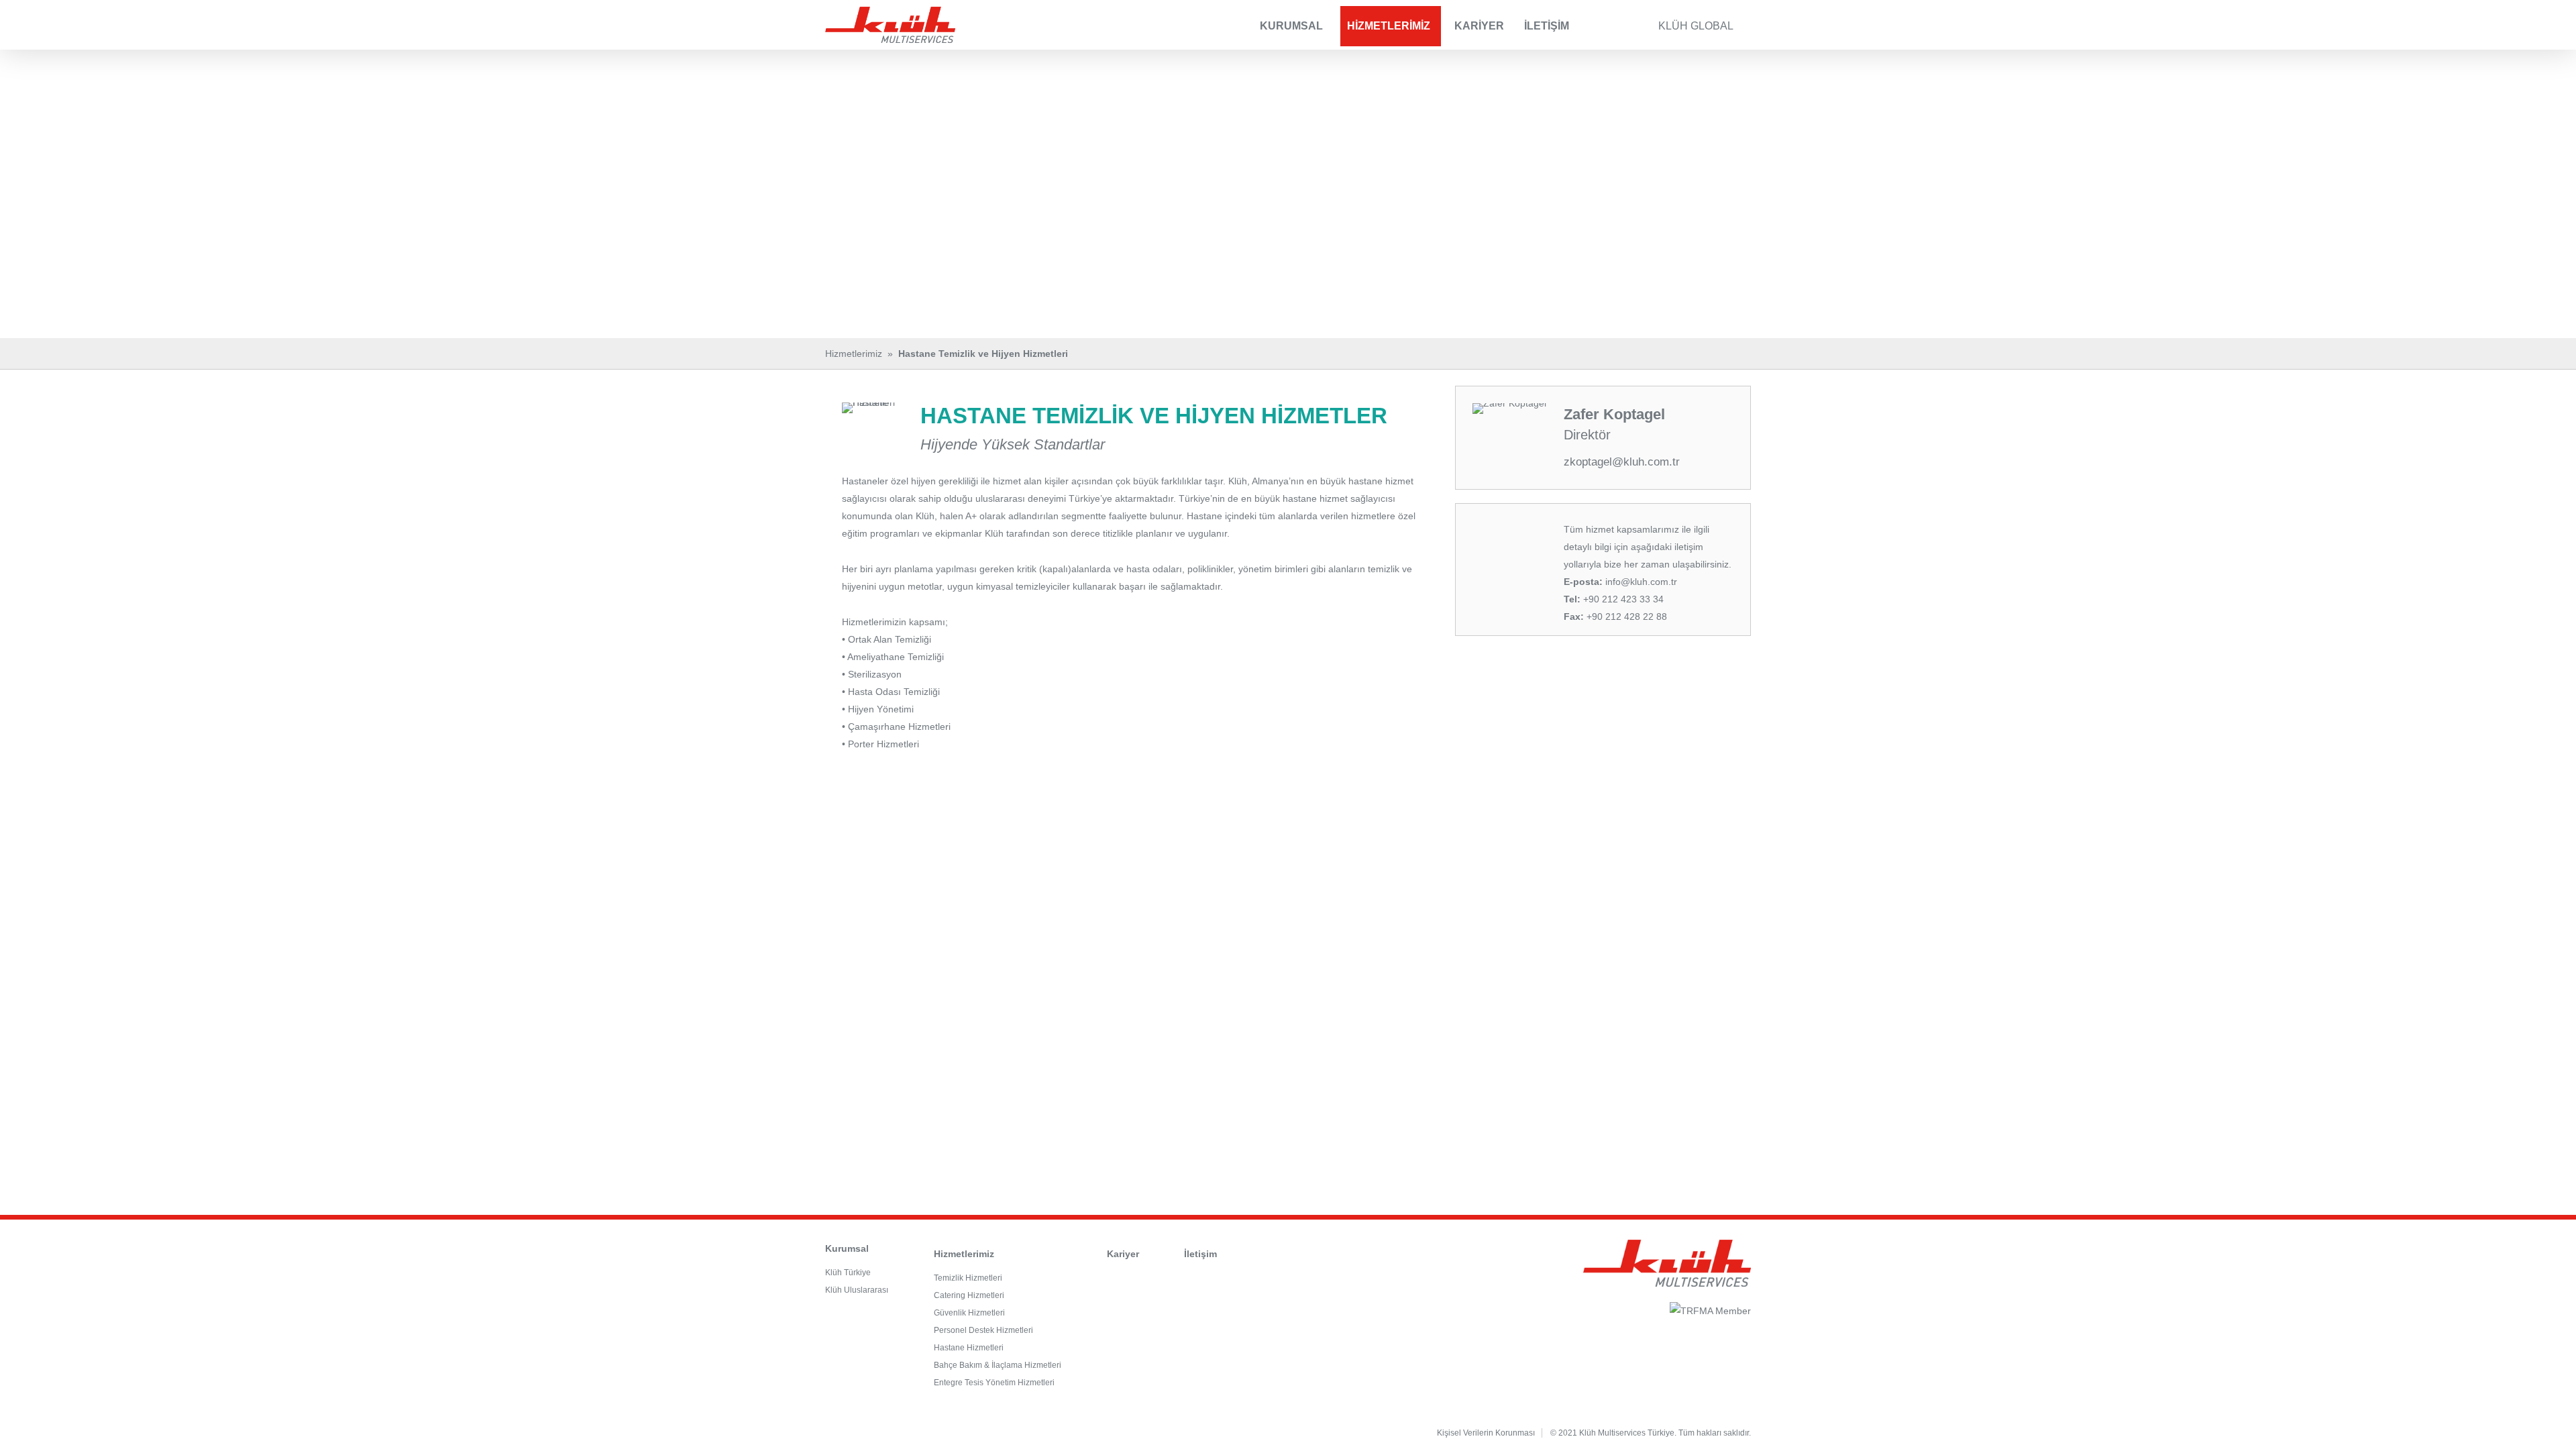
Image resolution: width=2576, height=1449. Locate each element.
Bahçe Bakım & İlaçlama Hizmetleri (998, 1365)
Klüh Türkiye (848, 1273)
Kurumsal (847, 1248)
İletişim (1200, 1254)
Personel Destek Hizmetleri (983, 1330)
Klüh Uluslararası (857, 1290)
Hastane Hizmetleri (969, 1348)
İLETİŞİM (1547, 26)
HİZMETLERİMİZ (1389, 26)
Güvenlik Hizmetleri (969, 1313)
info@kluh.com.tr (1620, 582)
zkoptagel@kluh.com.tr (1622, 462)
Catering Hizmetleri (969, 1295)
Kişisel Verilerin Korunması (1486, 1433)
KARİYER (1479, 26)
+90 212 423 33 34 (1614, 599)
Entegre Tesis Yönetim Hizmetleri (994, 1383)
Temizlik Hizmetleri (968, 1278)
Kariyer (1123, 1254)
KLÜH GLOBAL (1696, 26)
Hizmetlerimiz (854, 354)
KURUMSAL (1291, 26)
